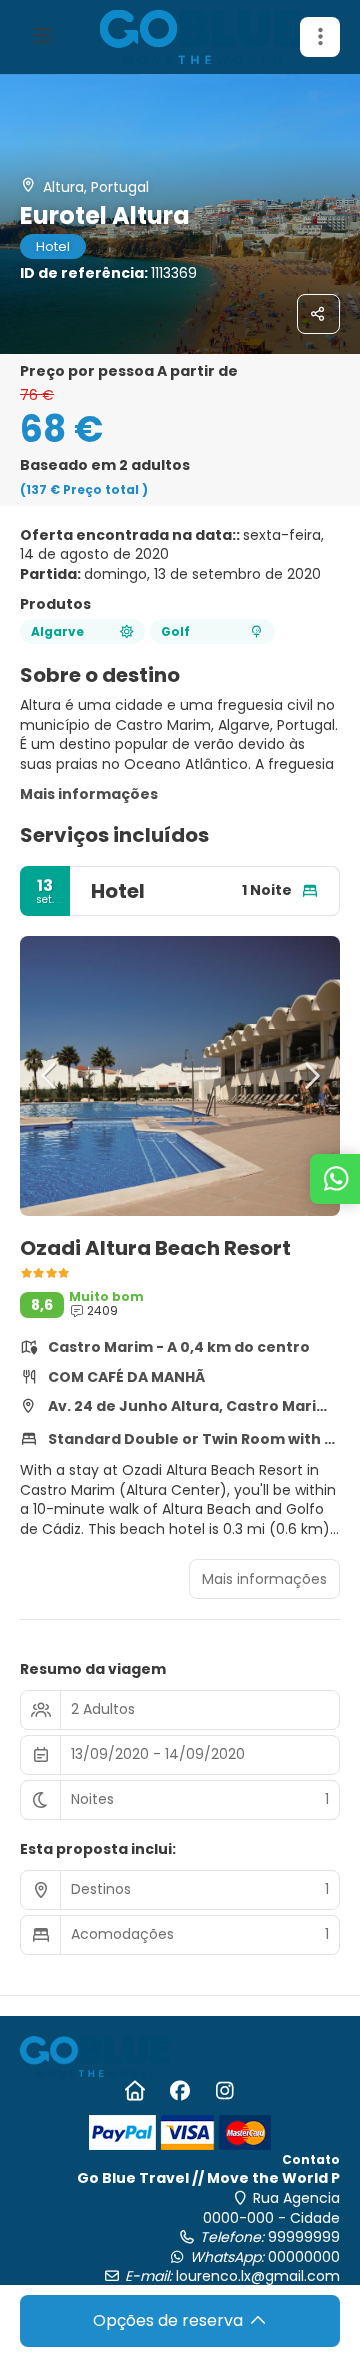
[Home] (135, 2091)
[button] (320, 37)
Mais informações (89, 794)
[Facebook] (180, 2091)
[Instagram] (225, 2091)
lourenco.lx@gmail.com (258, 2276)
